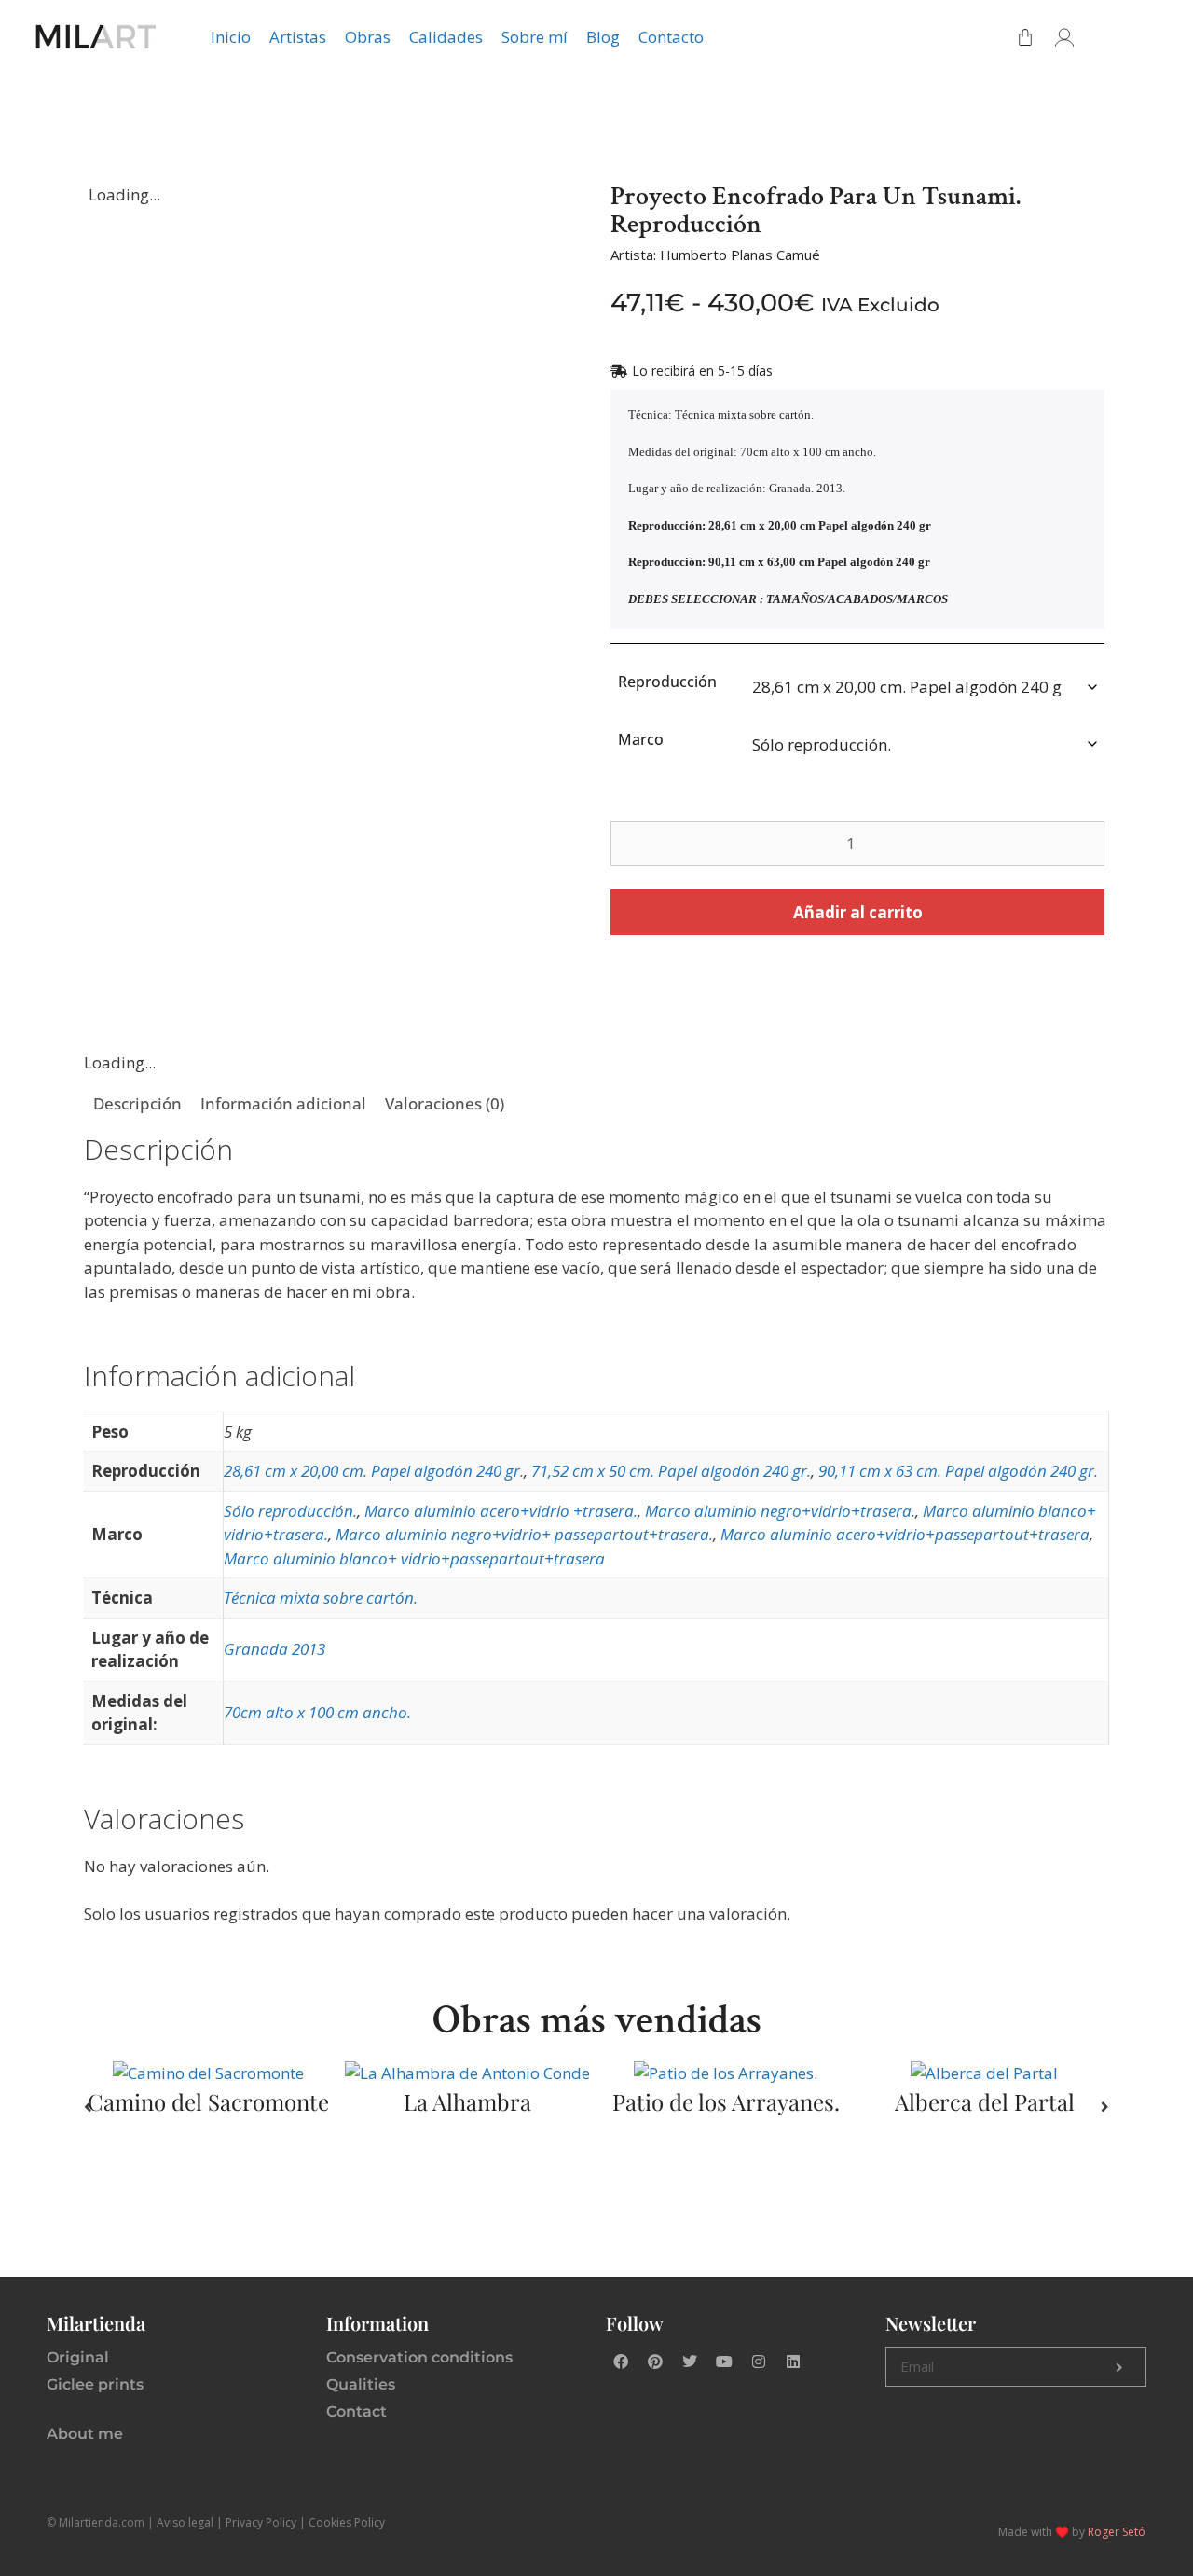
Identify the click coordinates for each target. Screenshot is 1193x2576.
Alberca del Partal (985, 2101)
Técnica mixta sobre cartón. (321, 1598)
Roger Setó (1117, 2532)
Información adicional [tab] (283, 1103)
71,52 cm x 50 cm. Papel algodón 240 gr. (671, 1471)
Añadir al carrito (858, 912)
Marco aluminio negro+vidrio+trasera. (780, 1511)
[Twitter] (690, 2362)
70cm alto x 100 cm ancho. (317, 1712)
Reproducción (667, 682)
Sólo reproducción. (290, 1511)
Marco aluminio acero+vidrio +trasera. (501, 1511)
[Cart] (1025, 37)
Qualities (361, 2384)
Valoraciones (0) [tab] (445, 1103)
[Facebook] (621, 2362)
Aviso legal (185, 2522)
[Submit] (1119, 2367)
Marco (641, 739)
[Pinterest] (655, 2362)
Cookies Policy (347, 2522)
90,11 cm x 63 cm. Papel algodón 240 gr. (958, 1471)
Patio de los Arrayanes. (726, 2101)
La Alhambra (467, 2101)
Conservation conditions (419, 2357)
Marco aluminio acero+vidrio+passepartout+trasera (905, 1534)
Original (78, 2357)
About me (85, 2434)
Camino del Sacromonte (208, 2101)
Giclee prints (95, 2384)
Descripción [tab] (137, 1103)
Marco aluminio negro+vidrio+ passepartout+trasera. (524, 1534)
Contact (357, 2411)
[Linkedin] (793, 2362)
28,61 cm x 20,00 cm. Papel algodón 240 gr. (374, 1471)
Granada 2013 (274, 1649)
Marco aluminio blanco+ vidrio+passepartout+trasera (414, 1558)
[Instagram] (759, 2362)
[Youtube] (724, 2362)
